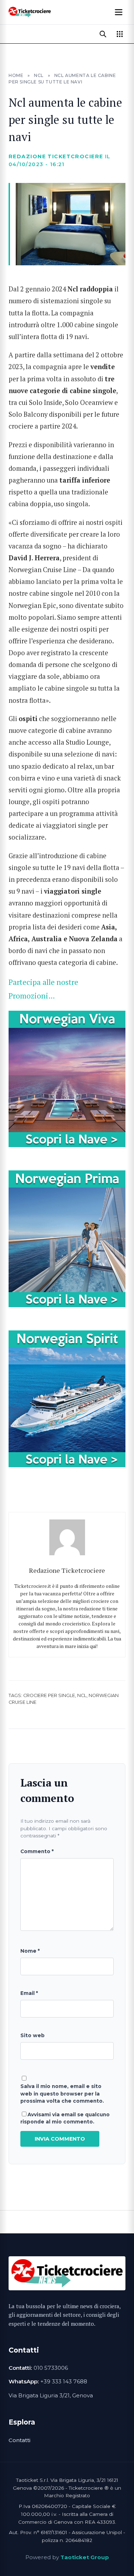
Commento (37, 1851)
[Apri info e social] (120, 34)
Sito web (33, 2035)
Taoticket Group (85, 2557)
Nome (30, 1951)
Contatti (19, 2440)
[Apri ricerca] (103, 34)
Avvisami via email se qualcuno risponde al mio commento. (65, 2118)
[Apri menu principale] (119, 12)
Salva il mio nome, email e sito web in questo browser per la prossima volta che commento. (62, 2094)
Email (29, 1993)
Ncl (82, 1695)
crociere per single (49, 1695)
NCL (39, 75)
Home (16, 75)
